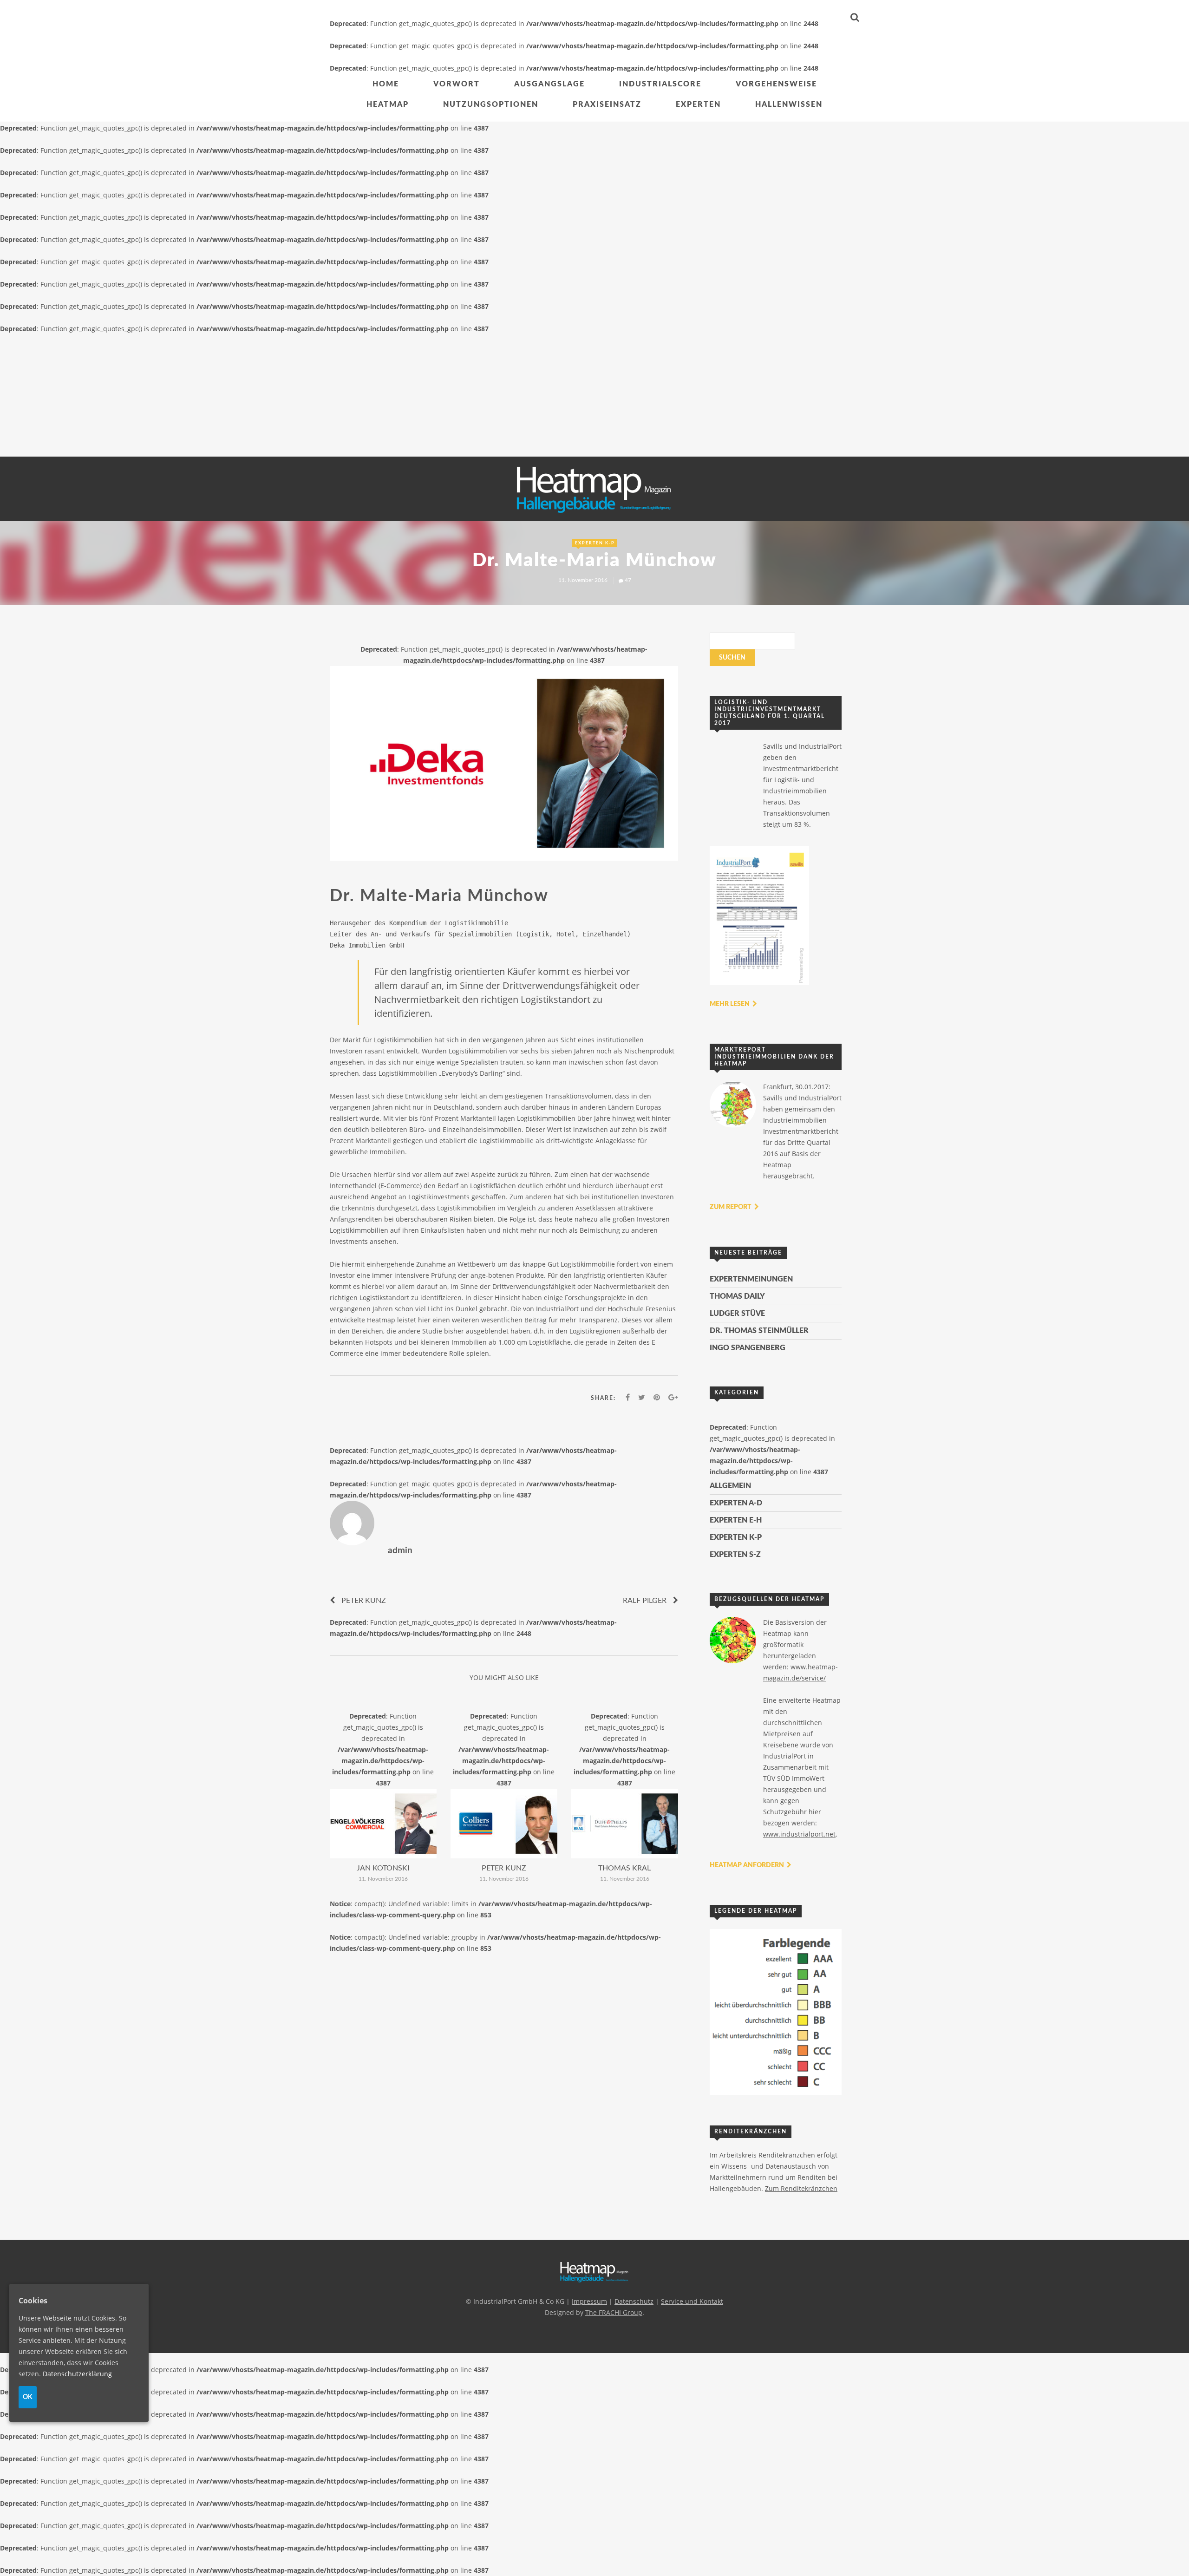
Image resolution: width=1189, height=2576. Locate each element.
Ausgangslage (549, 84)
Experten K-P (595, 543)
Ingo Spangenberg (748, 1348)
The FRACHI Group (614, 2312)
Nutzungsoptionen (491, 105)
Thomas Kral (624, 1868)
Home (386, 84)
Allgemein (730, 1486)
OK (28, 2397)
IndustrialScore (660, 84)
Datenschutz (634, 2301)
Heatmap (388, 105)
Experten (698, 105)
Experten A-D (736, 1503)
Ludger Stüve (737, 1314)
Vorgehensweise (776, 84)
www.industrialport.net (799, 1834)
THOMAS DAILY (737, 1296)
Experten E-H (736, 1520)
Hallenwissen (789, 105)
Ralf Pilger (645, 1601)
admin (400, 1551)
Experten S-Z (735, 1555)
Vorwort (457, 84)
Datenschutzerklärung (77, 2373)
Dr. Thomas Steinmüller (759, 1331)
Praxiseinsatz (607, 105)
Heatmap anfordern (748, 1865)
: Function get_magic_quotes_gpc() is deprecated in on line (383, 1749)
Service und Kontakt (692, 2301)
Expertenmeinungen (751, 1279)
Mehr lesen (730, 1004)
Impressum (589, 2301)
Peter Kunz (364, 1601)
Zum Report (731, 1207)
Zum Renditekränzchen (801, 2188)
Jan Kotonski (383, 1868)
